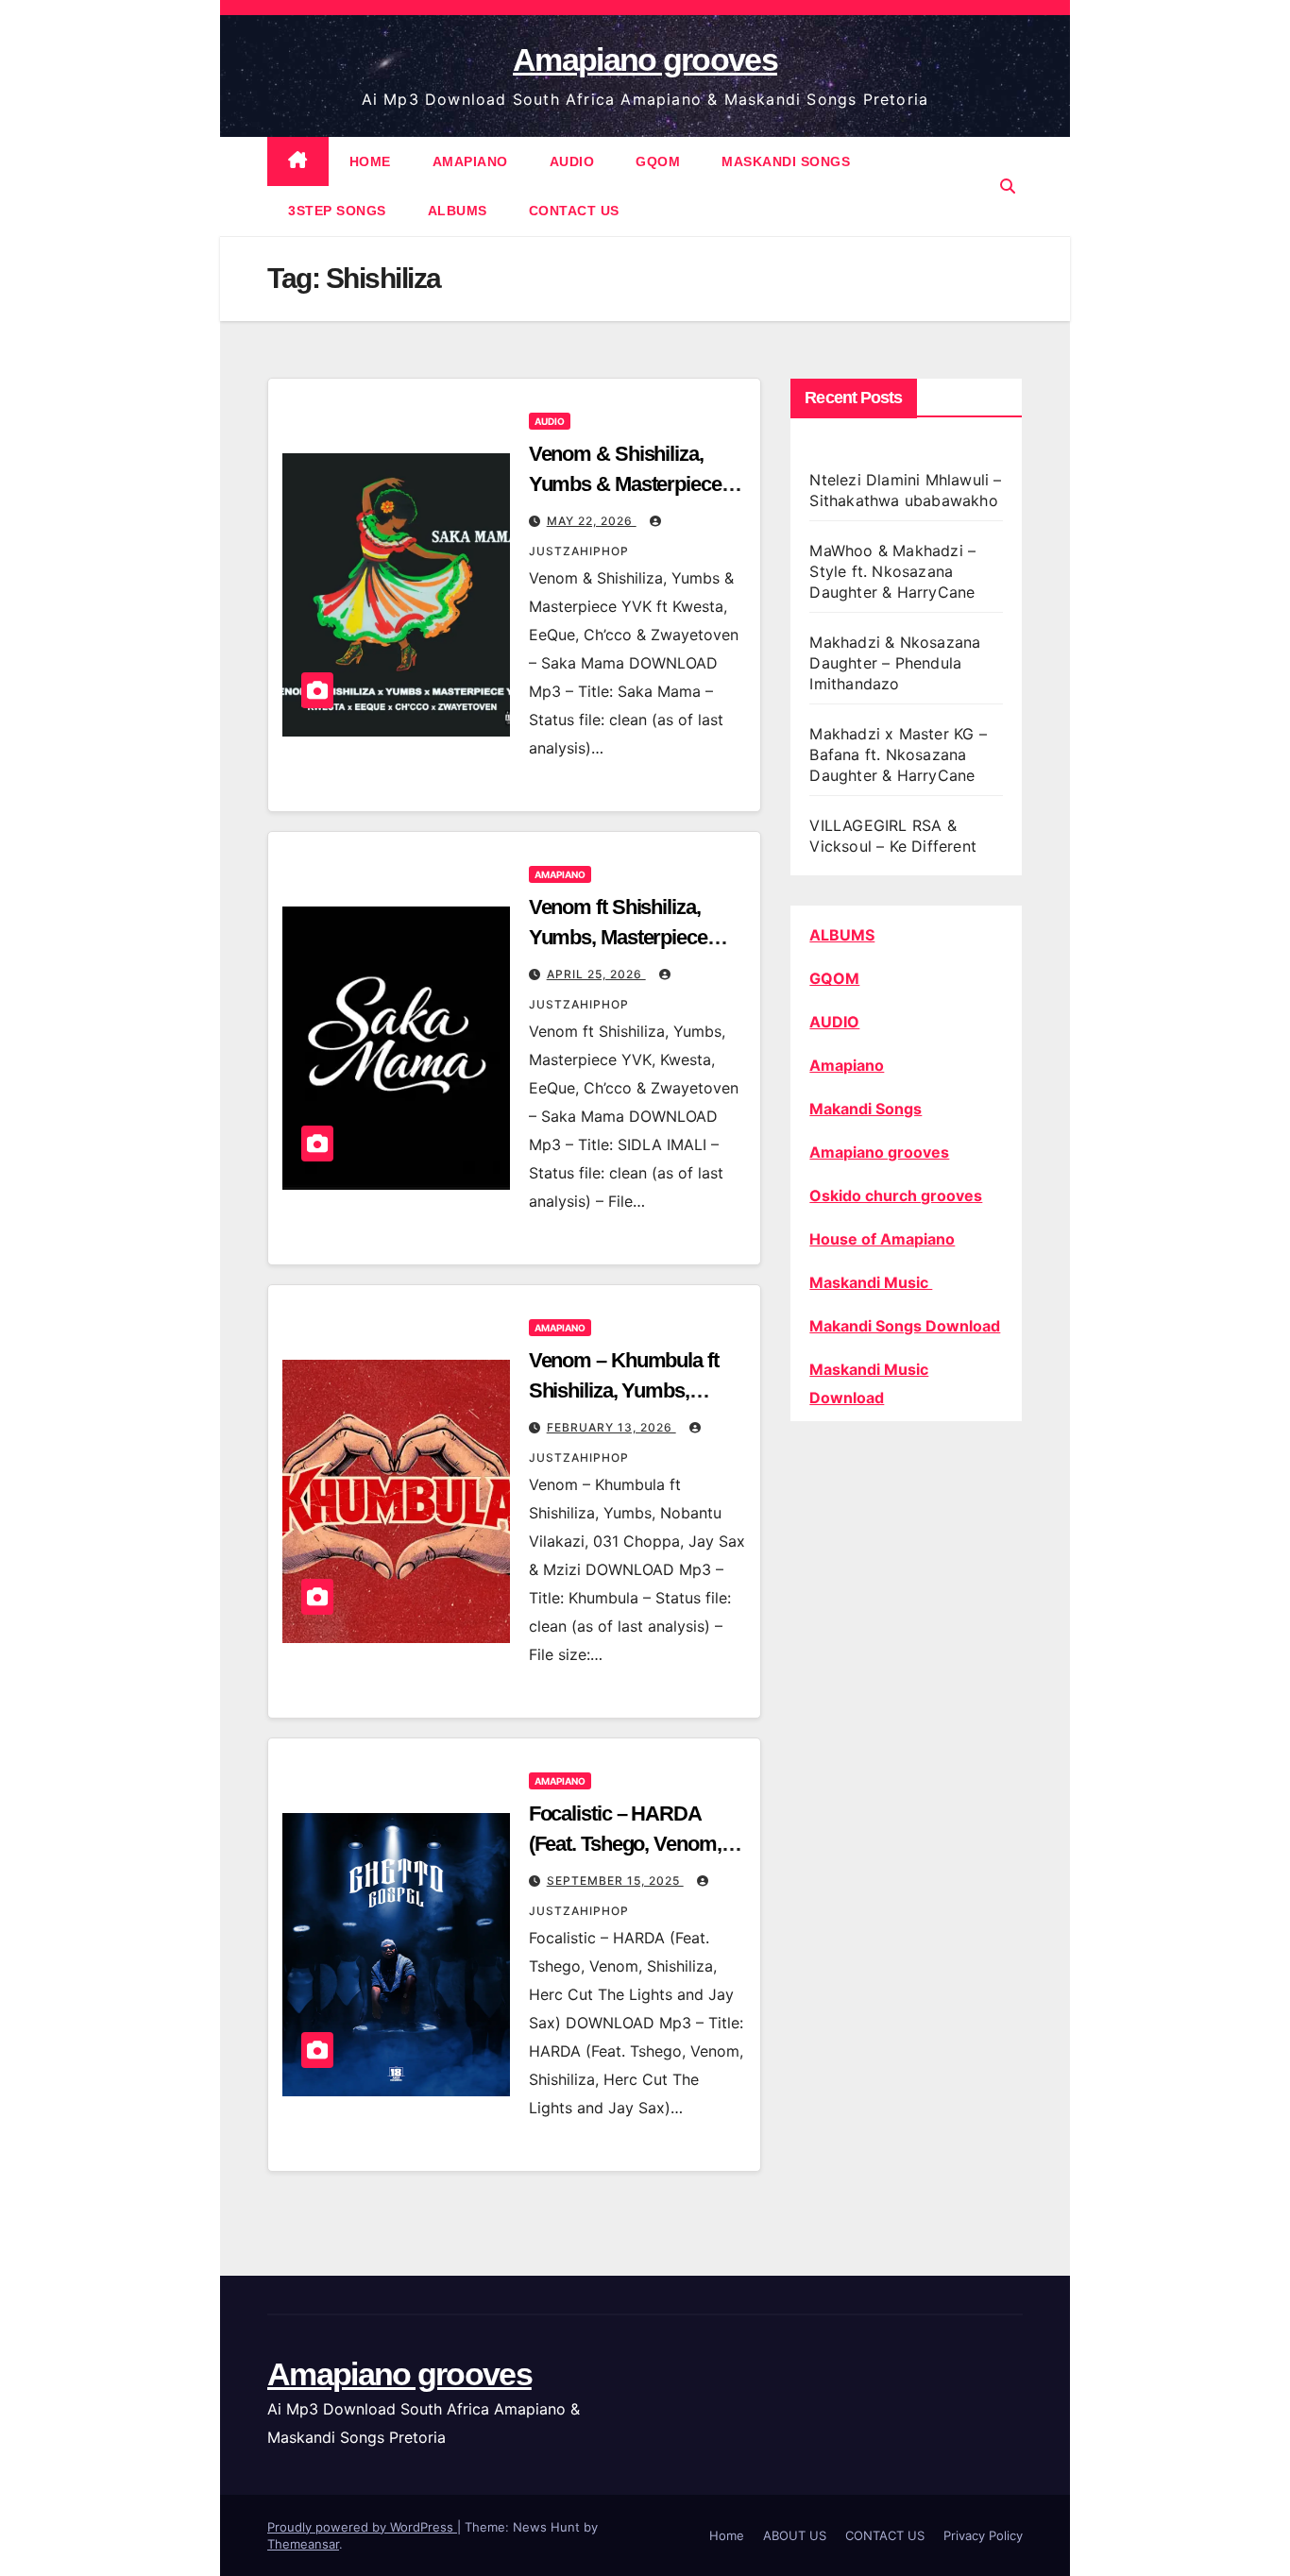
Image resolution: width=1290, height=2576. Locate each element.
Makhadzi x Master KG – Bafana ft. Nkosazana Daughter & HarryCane (898, 754)
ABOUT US (795, 2535)
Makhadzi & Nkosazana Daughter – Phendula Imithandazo (895, 663)
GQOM (658, 161)
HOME (370, 161)
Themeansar (303, 2544)
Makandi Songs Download (905, 1326)
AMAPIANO (470, 161)
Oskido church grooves (896, 1195)
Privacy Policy (983, 2535)
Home (727, 2535)
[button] (1008, 186)
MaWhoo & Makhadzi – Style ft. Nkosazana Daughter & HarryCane (892, 571)
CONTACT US (574, 211)
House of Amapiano (882, 1239)
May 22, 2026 (592, 521)
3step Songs (337, 211)
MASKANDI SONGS (786, 161)
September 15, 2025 (615, 1881)
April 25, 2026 (596, 974)
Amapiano (847, 1065)
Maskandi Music (871, 1282)
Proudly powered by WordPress (362, 2527)
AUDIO (572, 161)
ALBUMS (458, 211)
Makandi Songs (866, 1109)
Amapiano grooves (645, 59)
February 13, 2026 (611, 1427)
